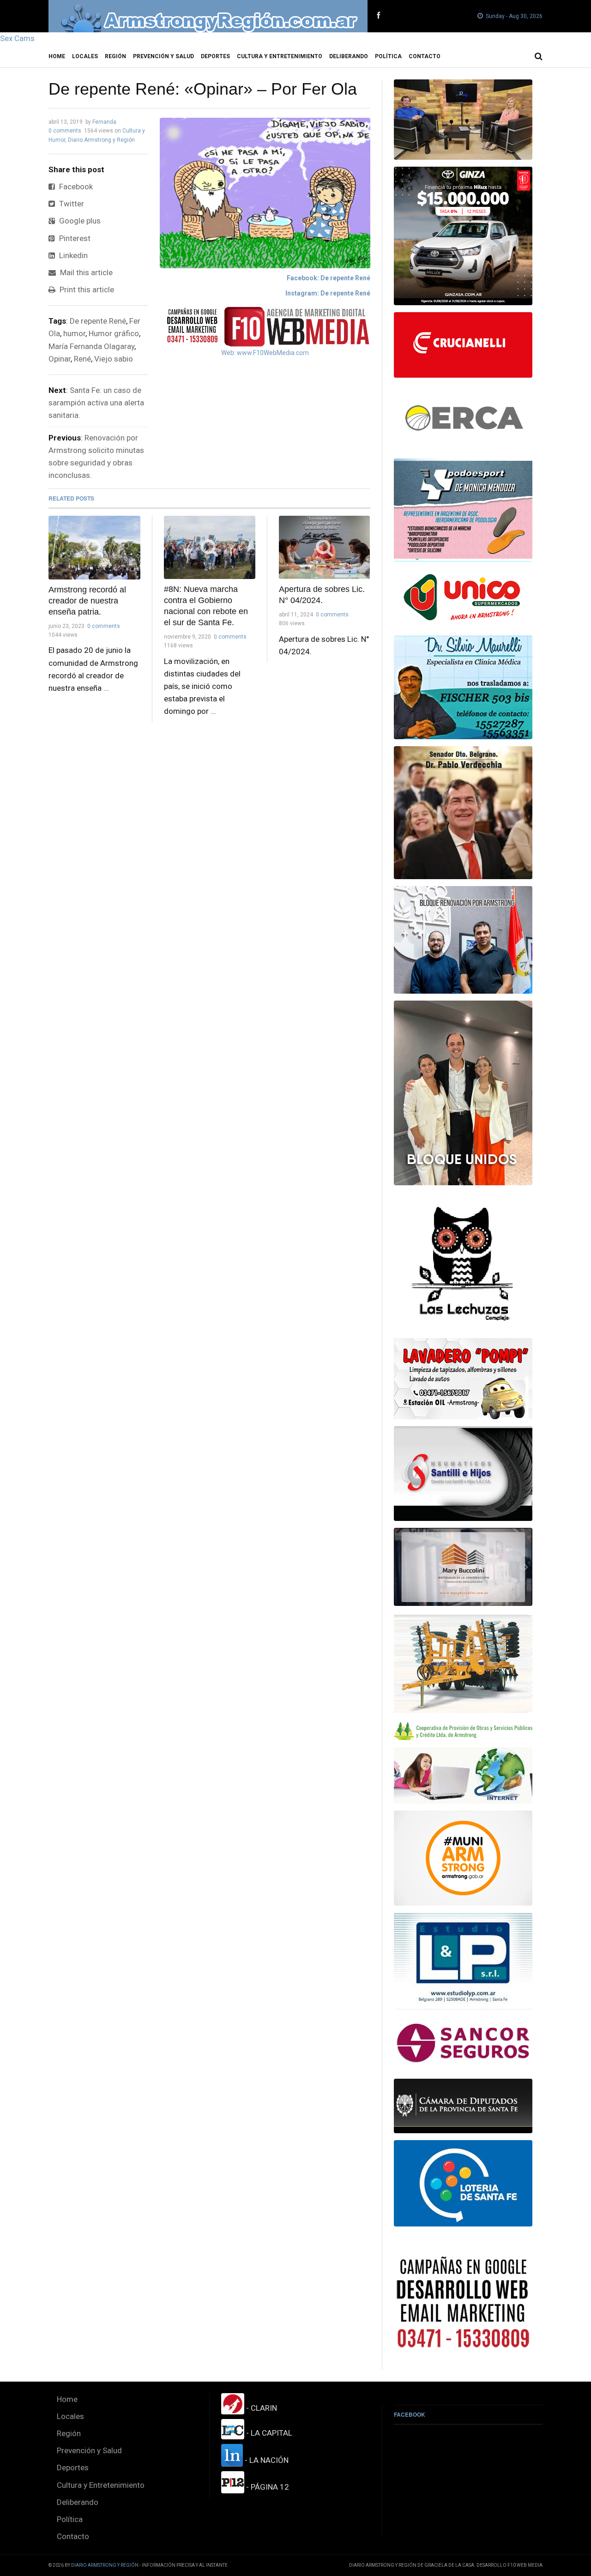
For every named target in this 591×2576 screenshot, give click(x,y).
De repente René (98, 321)
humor (74, 333)
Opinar (60, 359)
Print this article (86, 290)
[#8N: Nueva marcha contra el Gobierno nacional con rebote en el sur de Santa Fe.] (210, 547)
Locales (85, 56)
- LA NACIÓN (266, 2460)
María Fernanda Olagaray (91, 346)
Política (388, 56)
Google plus (79, 221)
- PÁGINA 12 (267, 2487)
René (82, 359)
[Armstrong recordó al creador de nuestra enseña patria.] (94, 548)
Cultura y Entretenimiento (280, 56)
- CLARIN (261, 2408)
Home (57, 56)
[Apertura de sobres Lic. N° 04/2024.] (325, 547)
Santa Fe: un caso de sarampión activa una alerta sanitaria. (96, 403)
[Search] (539, 56)
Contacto (425, 56)
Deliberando (349, 56)
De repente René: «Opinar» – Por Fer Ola (203, 89)
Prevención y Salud (163, 56)
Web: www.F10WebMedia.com (265, 353)
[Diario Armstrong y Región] (208, 16)
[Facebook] (378, 16)
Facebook (75, 187)
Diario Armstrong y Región (101, 140)
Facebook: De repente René (329, 278)
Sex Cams (17, 38)
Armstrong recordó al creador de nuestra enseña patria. (87, 601)
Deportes (215, 56)
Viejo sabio (114, 359)
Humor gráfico (114, 333)
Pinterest (74, 238)
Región (115, 56)
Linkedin (72, 255)
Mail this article (85, 272)
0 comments (65, 131)
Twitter (71, 204)
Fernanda (104, 122)
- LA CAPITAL (268, 2433)
